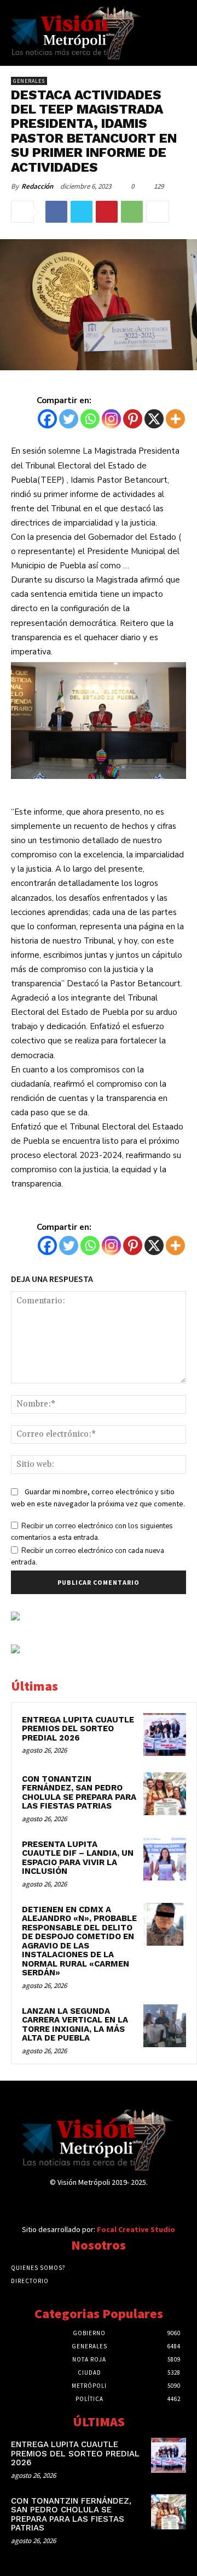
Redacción (37, 186)
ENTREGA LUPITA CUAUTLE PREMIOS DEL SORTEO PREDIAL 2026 (78, 1729)
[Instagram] (111, 419)
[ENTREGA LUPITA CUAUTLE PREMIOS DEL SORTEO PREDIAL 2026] (165, 1735)
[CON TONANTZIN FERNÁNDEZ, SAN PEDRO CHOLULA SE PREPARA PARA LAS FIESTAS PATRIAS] (165, 1794)
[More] (158, 212)
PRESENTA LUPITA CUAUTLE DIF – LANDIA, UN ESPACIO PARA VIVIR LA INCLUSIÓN (78, 1858)
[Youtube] (137, 2204)
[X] (154, 419)
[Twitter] (82, 212)
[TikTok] (98, 2204)
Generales (29, 81)
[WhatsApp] (132, 212)
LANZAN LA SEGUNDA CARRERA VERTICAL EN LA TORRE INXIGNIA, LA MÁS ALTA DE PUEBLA (75, 2025)
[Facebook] (56, 212)
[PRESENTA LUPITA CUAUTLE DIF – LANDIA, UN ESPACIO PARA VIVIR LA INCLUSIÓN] (165, 1859)
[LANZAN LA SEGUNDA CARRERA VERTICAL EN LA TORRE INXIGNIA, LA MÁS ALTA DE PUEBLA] (165, 2026)
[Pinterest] (107, 212)
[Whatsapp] (90, 419)
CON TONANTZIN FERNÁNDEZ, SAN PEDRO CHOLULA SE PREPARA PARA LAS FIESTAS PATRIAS (79, 1793)
